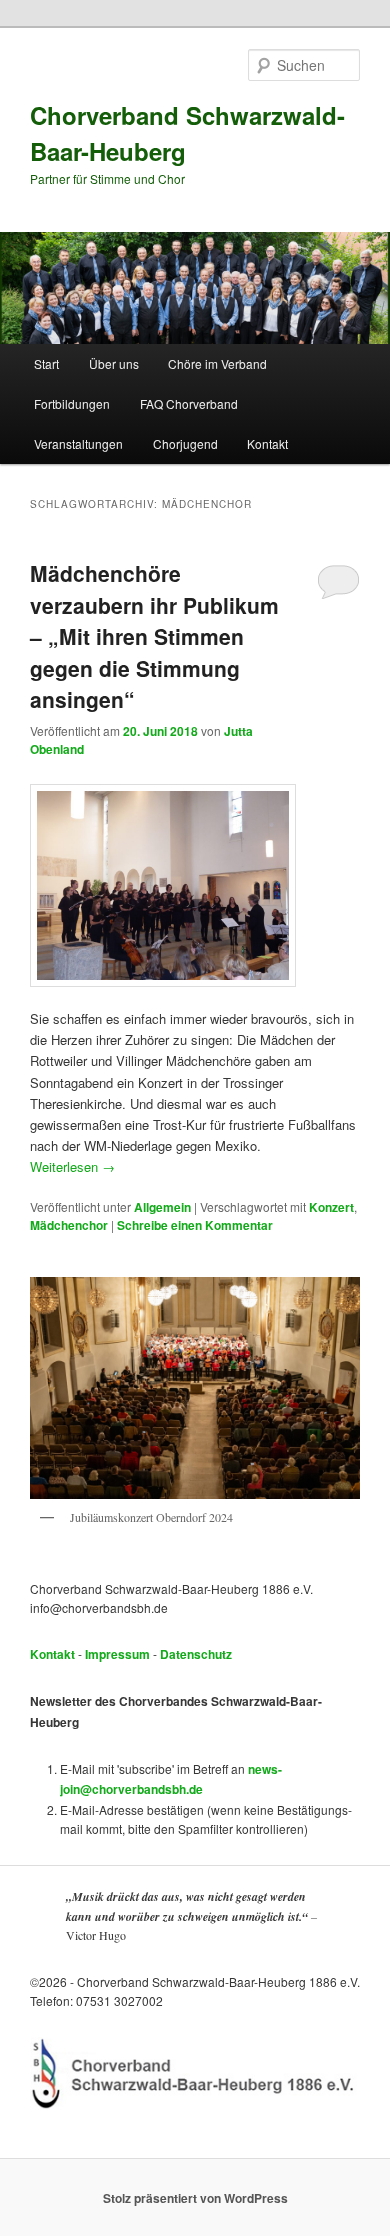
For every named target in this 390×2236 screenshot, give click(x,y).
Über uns (114, 363)
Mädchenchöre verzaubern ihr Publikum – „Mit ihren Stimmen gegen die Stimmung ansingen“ (154, 636)
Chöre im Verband (217, 363)
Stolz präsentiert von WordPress (195, 2198)
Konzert (331, 1207)
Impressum (117, 1654)
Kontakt (267, 443)
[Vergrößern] (334, 1303)
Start (46, 363)
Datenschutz (196, 1654)
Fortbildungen (72, 403)
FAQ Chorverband (189, 403)
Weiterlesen (72, 1166)
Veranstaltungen (78, 443)
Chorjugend (185, 443)
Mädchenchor (69, 1225)
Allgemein (162, 1207)
